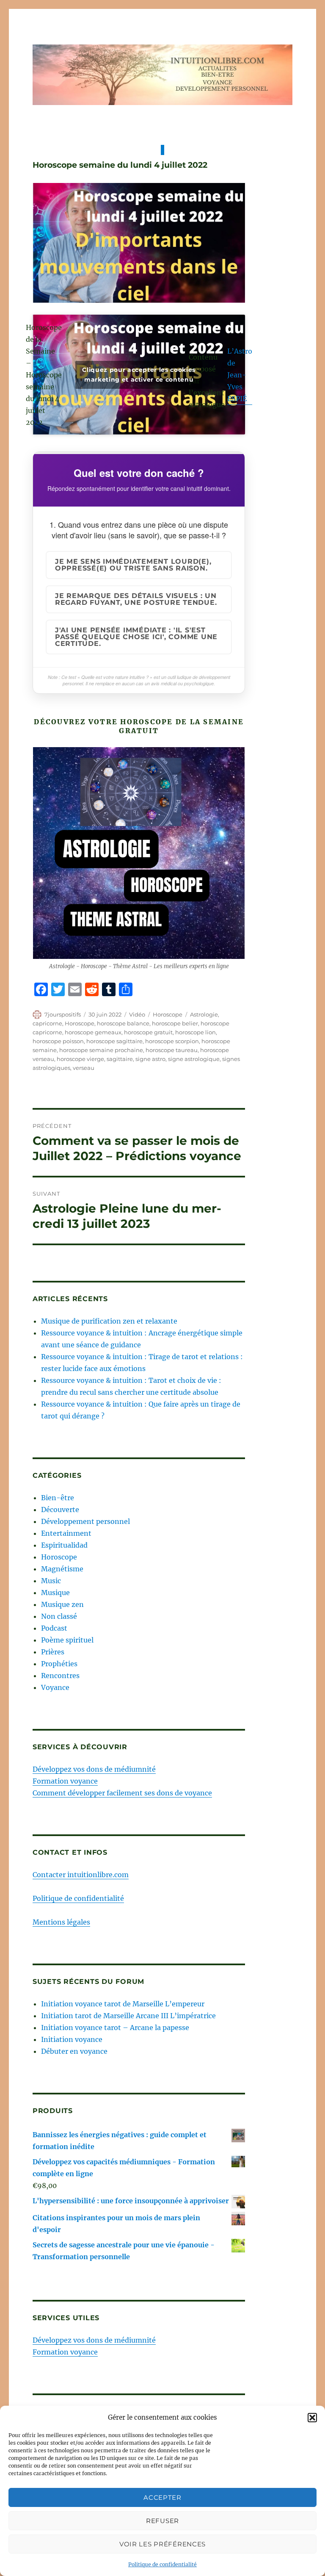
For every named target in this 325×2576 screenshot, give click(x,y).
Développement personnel (85, 1521)
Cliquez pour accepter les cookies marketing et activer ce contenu (139, 375)
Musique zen (62, 1604)
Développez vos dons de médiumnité (94, 1769)
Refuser (162, 2521)
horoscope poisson (58, 1041)
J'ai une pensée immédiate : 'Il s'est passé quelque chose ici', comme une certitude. (136, 637)
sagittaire (120, 1059)
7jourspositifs (63, 1014)
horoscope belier (175, 1023)
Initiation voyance (72, 2039)
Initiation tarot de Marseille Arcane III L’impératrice (128, 2016)
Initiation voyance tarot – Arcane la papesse (115, 2028)
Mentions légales (61, 1922)
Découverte (60, 1510)
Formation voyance (65, 1781)
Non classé (59, 1616)
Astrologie (204, 1014)
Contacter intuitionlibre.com (81, 1875)
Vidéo (137, 1014)
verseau (84, 1068)
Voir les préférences (162, 2544)
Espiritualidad (64, 1545)
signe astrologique (194, 1059)
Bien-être (58, 1498)
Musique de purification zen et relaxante (109, 1321)
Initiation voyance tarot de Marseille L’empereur (123, 2004)
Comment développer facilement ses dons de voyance (122, 1793)
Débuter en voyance (74, 2051)
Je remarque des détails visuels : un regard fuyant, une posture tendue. (136, 599)
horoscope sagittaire (114, 1041)
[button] (312, 2418)
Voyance (55, 1687)
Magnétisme (62, 1569)
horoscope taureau (172, 1050)
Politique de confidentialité (162, 2564)
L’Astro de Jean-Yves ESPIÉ (240, 375)
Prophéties (59, 1664)
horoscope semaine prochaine (101, 1050)
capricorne (47, 1023)
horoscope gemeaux (93, 1032)
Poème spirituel (67, 1640)
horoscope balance (123, 1023)
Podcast (54, 1628)
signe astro (150, 1059)
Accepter (162, 2497)
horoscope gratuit (148, 1032)
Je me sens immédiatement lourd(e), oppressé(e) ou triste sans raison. (133, 565)
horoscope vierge (80, 1059)
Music (51, 1581)
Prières (53, 1652)
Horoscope (168, 1014)
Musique (55, 1593)
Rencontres (60, 1676)
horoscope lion (196, 1032)
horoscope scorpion (172, 1041)
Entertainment (66, 1533)
